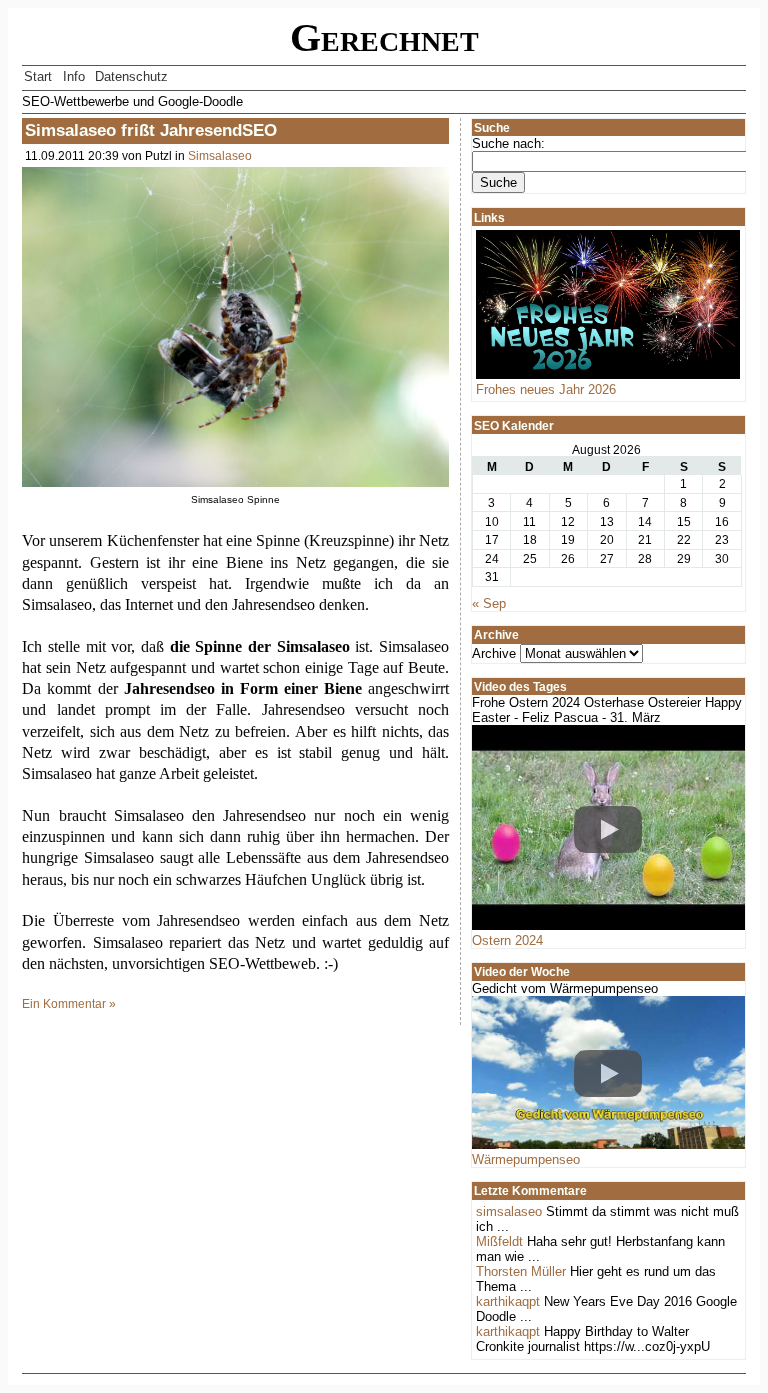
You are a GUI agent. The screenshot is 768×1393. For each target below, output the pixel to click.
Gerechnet (384, 38)
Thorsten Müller (521, 1271)
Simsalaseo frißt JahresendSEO (151, 130)
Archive (494, 653)
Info (74, 76)
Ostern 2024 (507, 940)
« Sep (489, 603)
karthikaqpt (508, 1301)
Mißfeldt (499, 1241)
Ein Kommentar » (69, 1004)
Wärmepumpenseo (526, 1159)
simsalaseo (509, 1211)
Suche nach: (508, 143)
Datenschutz (131, 76)
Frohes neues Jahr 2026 (546, 389)
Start (38, 76)
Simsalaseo (220, 156)
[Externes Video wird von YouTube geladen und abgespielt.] (608, 829)
